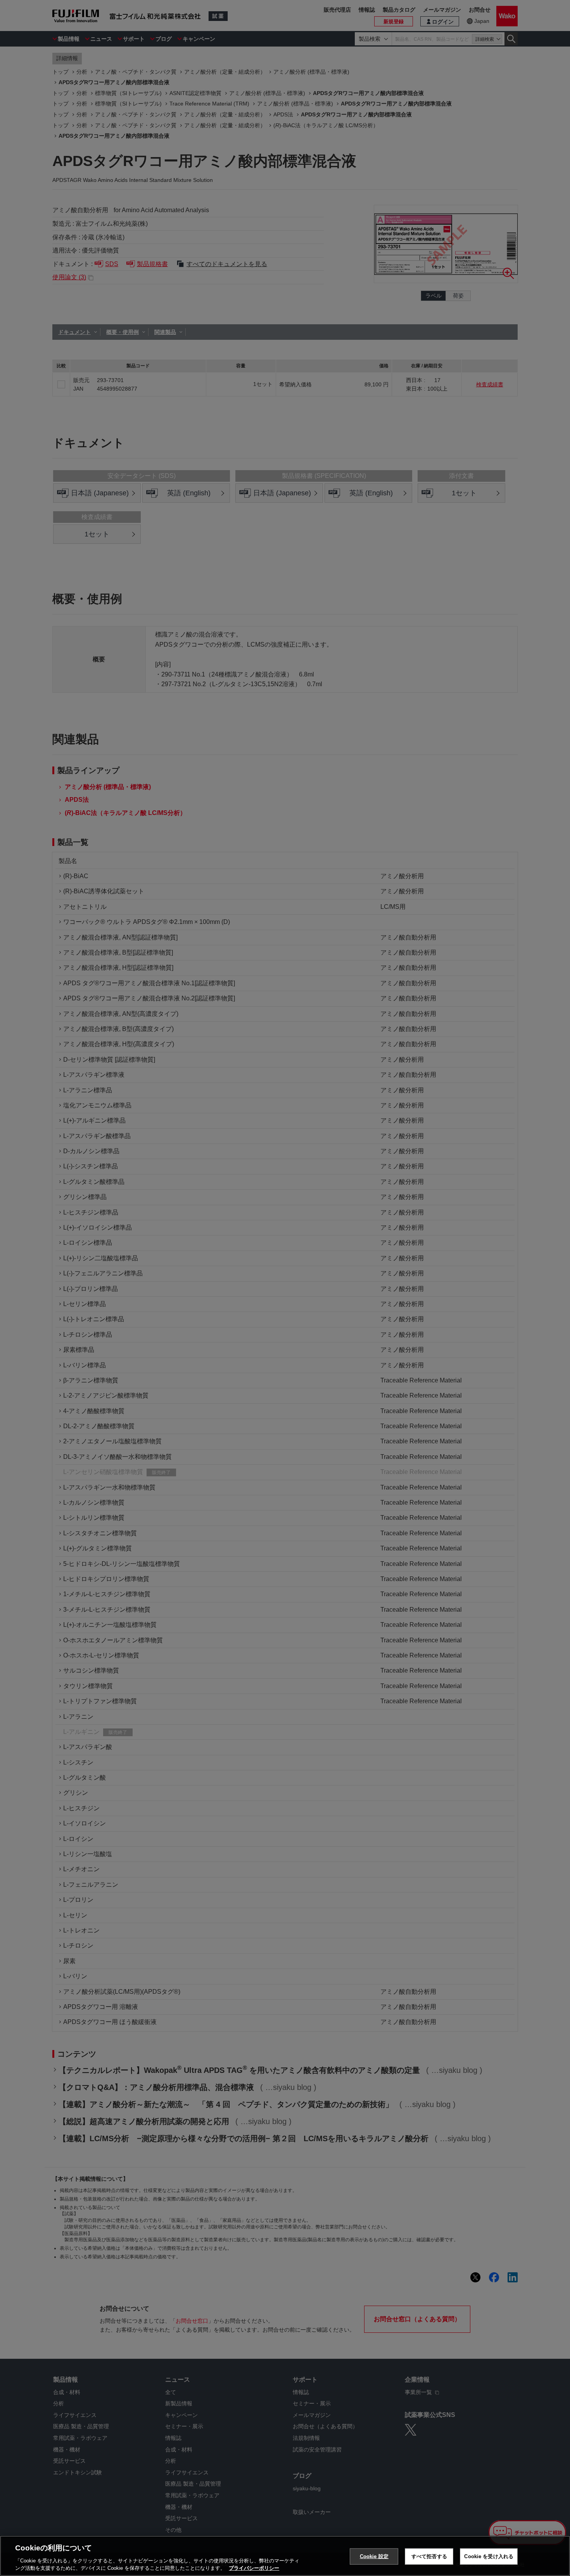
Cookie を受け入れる (489, 2556)
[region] (285, 2556)
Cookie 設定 (374, 2556)
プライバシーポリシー (254, 2568)
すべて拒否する (429, 2556)
